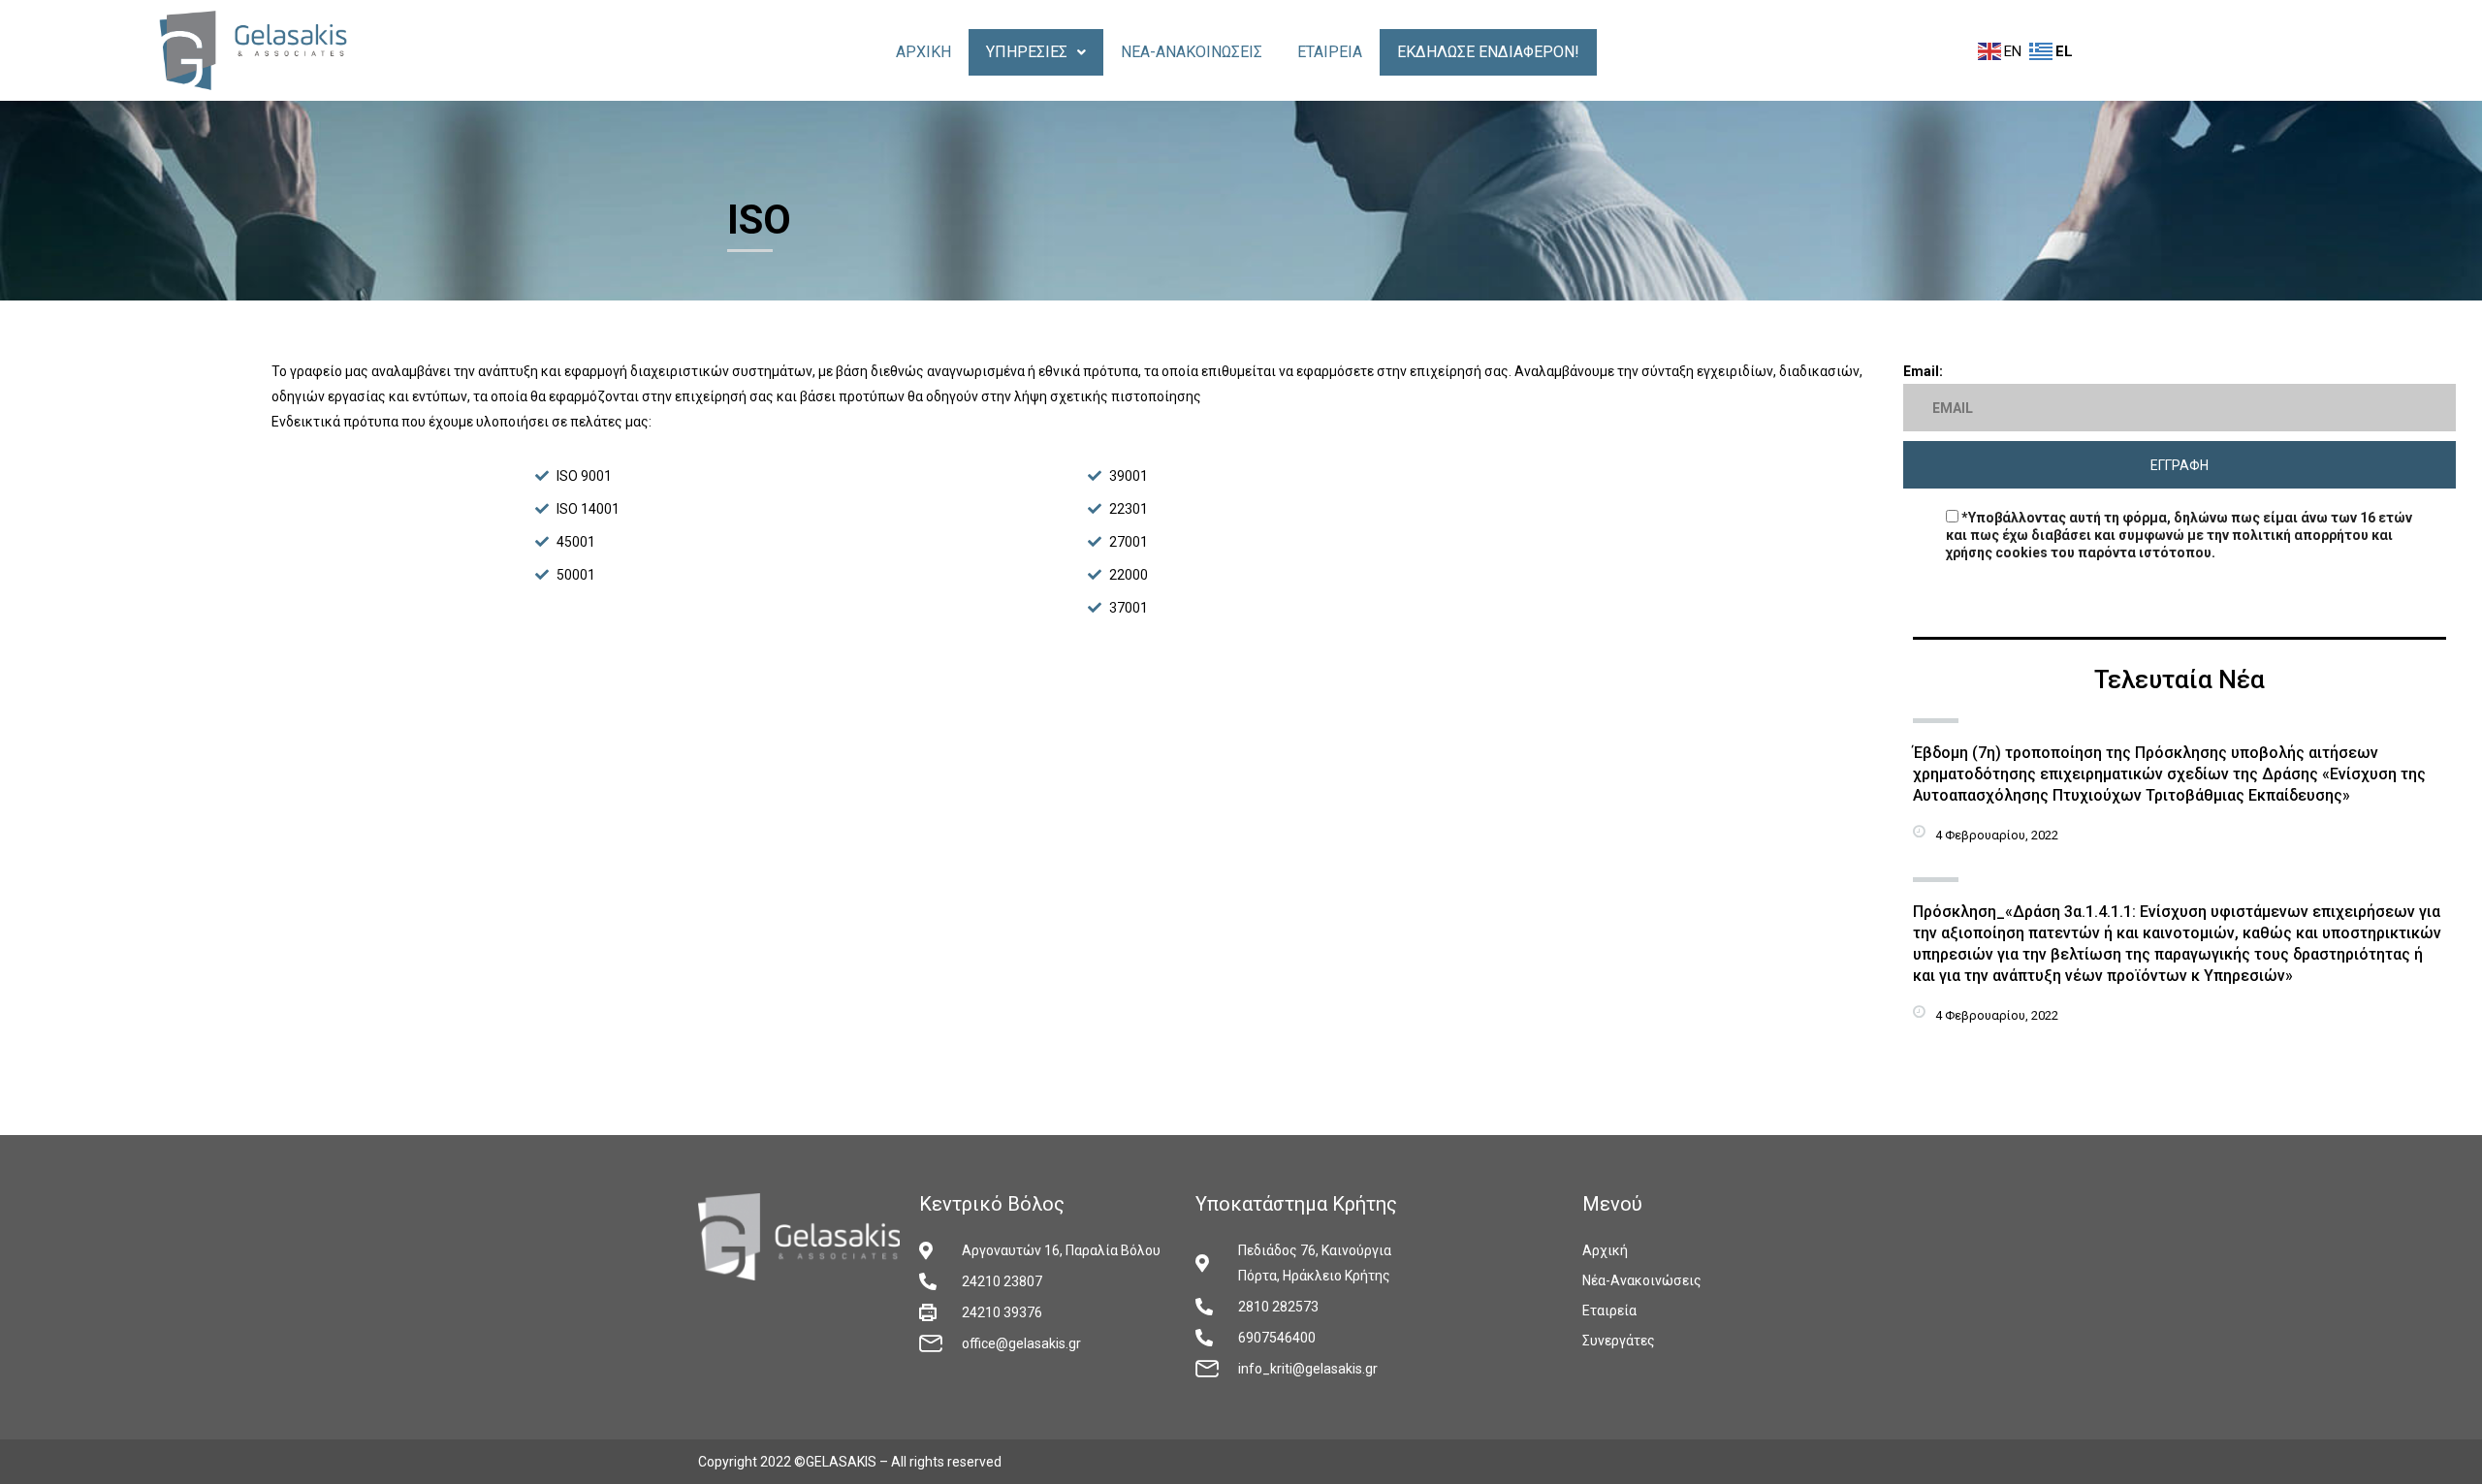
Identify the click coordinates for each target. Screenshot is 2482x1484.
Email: (1923, 371)
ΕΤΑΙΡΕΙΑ (1330, 52)
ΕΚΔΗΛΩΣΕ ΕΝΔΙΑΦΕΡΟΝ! (1488, 52)
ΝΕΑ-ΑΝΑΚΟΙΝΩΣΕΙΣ (1192, 52)
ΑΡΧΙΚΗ (923, 52)
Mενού (1612, 1204)
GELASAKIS (841, 1462)
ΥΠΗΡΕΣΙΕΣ (1027, 52)
